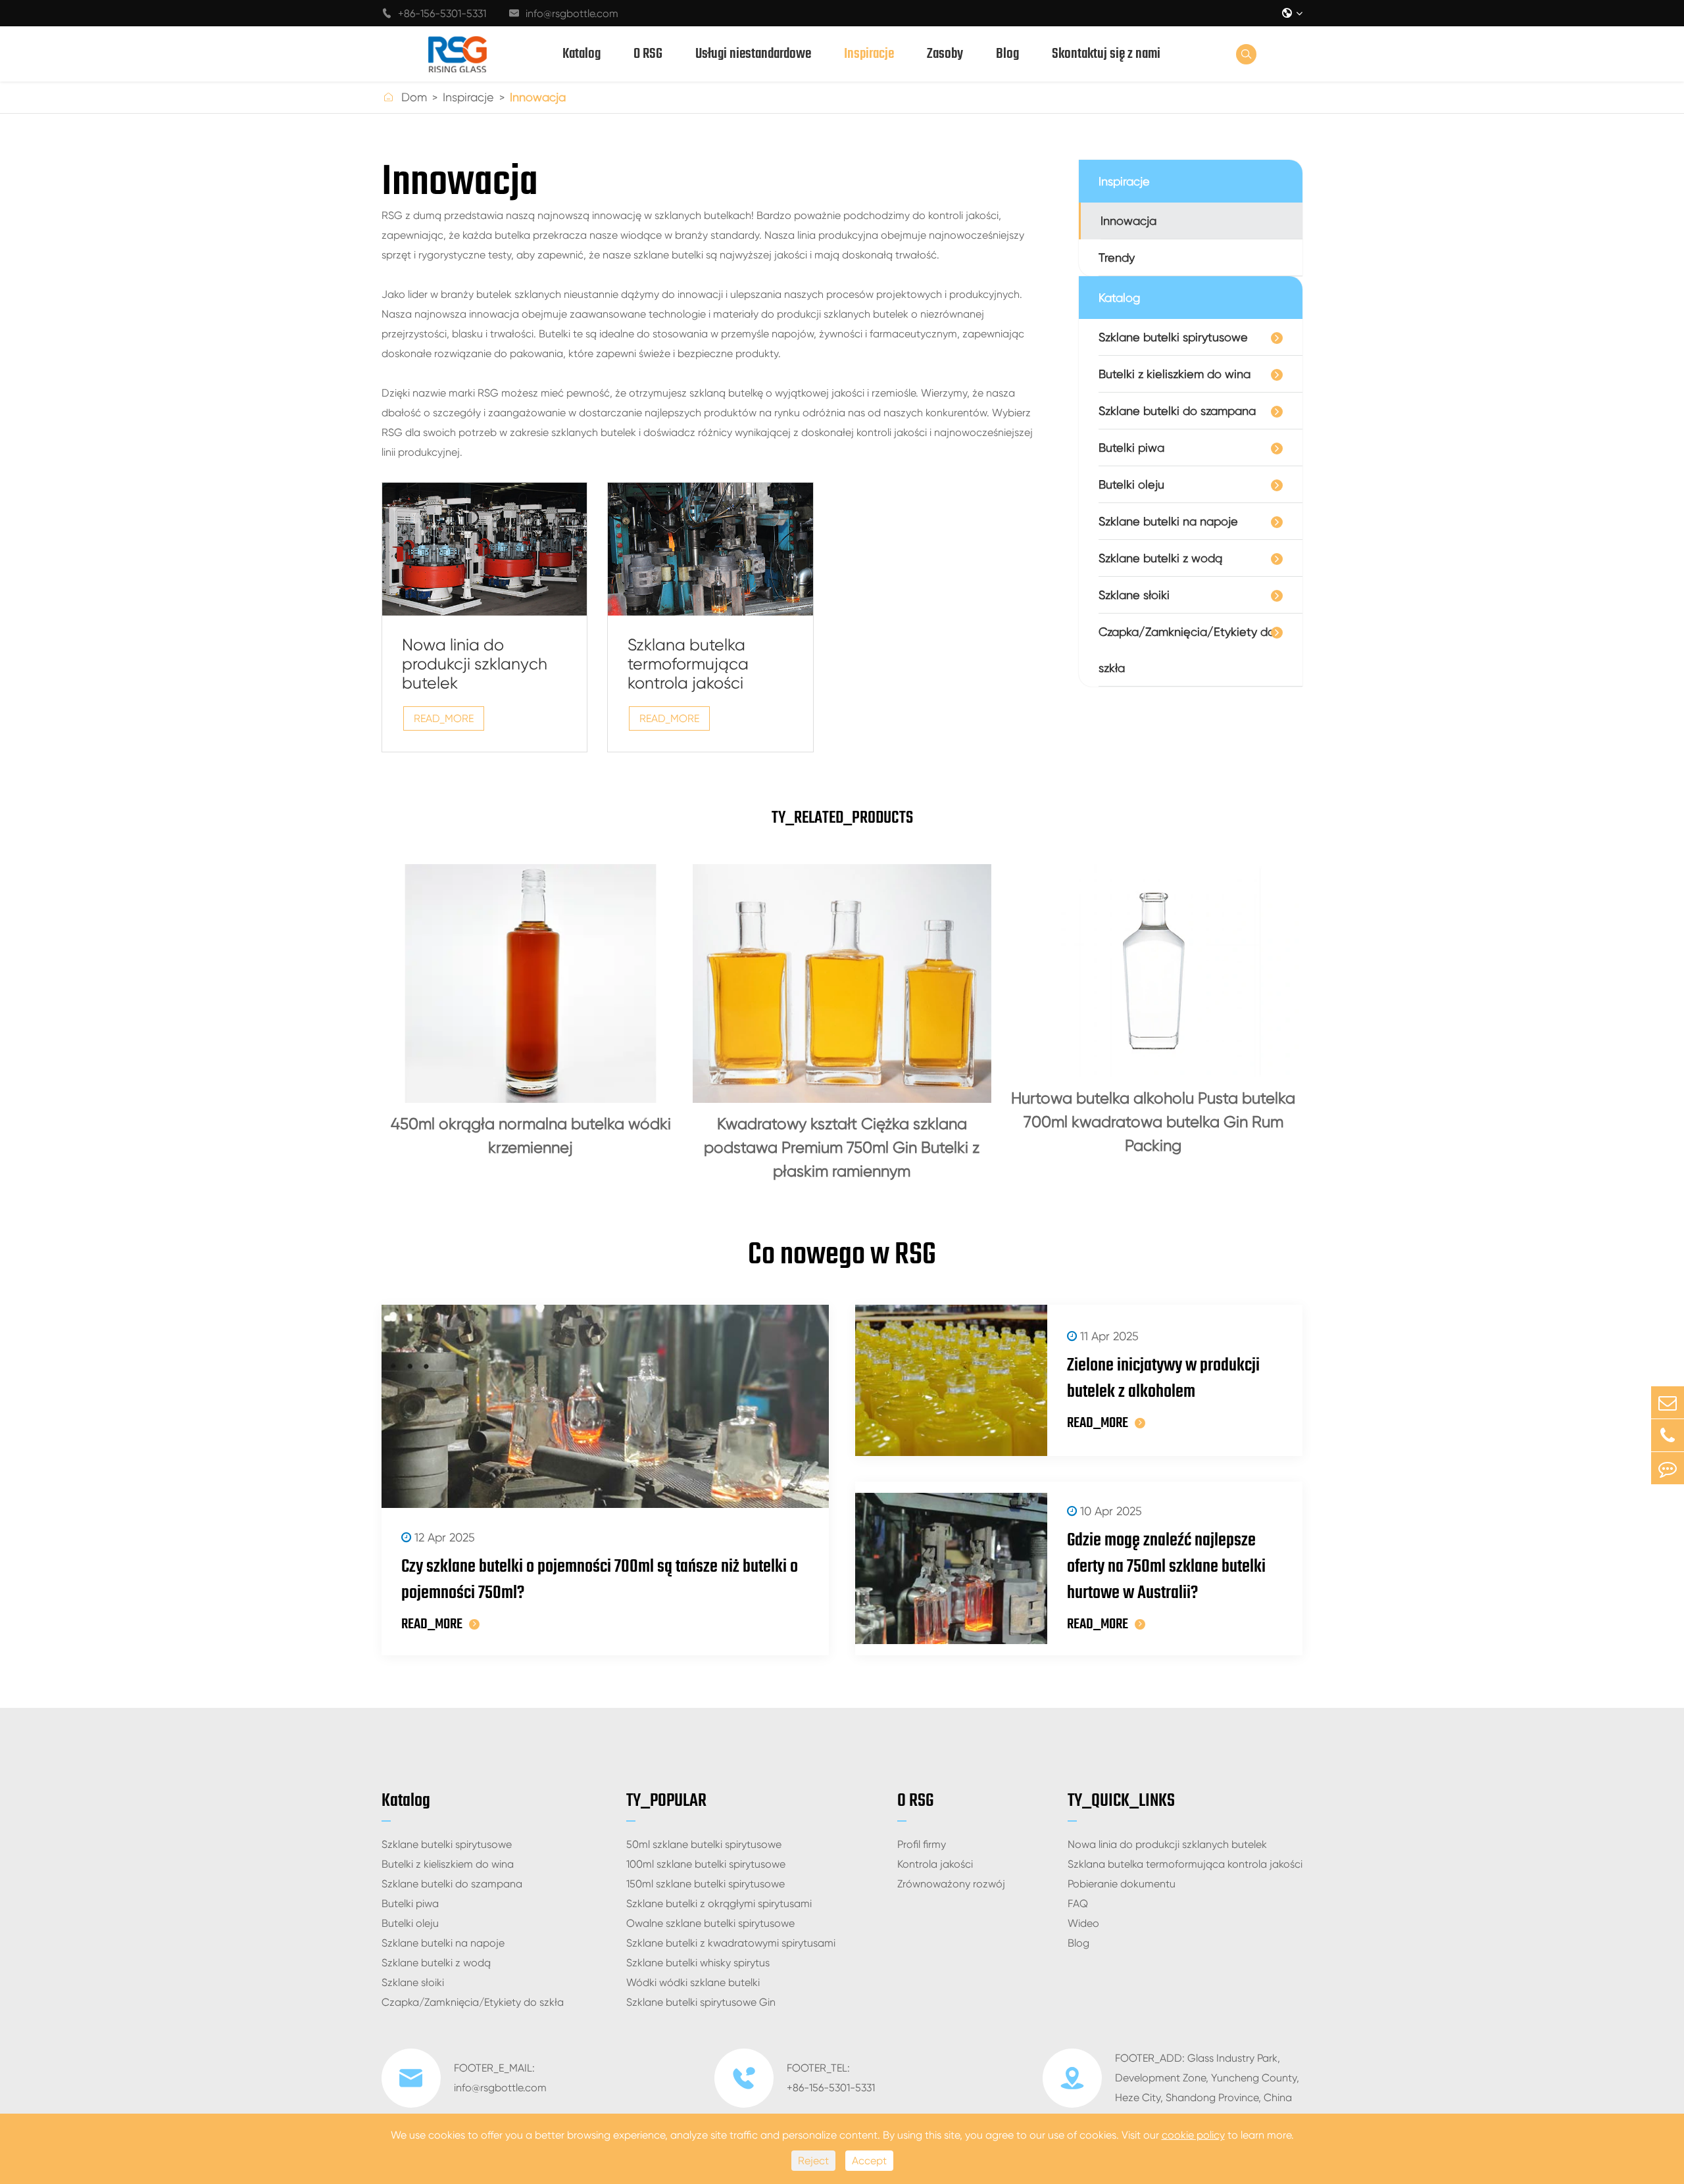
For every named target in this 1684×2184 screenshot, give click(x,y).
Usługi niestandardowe (753, 54)
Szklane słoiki (1134, 595)
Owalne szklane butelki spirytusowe (710, 1923)
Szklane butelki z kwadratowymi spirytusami (731, 1943)
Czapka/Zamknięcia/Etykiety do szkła (1187, 650)
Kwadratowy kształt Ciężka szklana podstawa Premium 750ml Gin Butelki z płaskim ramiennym (842, 1148)
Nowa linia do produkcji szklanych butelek (475, 664)
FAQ (1078, 1904)
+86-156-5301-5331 (434, 13)
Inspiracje (869, 54)
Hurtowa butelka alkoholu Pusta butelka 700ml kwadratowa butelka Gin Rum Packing (1153, 1122)
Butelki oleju (1131, 484)
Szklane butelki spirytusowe (1173, 337)
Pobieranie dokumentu (1122, 1884)
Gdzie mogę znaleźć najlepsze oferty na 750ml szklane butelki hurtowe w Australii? (1166, 1567)
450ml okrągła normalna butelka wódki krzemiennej (531, 1136)
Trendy (1117, 257)
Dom (414, 97)
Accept (869, 2161)
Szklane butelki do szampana (1177, 411)
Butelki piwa (1131, 448)
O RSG (648, 54)
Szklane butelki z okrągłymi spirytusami (719, 1904)
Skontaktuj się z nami (1106, 54)
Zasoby (945, 54)
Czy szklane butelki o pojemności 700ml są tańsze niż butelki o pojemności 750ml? (600, 1580)
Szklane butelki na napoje (1168, 521)
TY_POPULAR (666, 1801)
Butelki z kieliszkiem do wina (1175, 374)
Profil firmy (922, 1844)
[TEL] (1668, 1435)
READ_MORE (444, 718)
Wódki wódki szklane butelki (693, 1982)
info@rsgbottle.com (564, 13)
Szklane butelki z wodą (1160, 558)
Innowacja (538, 97)
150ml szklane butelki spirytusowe (706, 1884)
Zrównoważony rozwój (951, 1884)
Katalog (582, 54)
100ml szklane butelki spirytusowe (706, 1864)
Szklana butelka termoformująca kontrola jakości (688, 664)
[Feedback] (1668, 1468)
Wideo (1083, 1923)
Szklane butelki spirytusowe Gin (701, 2002)
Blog (1007, 54)
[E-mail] (1668, 1402)
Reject (813, 2161)
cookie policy (1193, 2135)
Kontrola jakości (935, 1864)
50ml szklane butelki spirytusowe (704, 1844)
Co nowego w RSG (842, 1255)
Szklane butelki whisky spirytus (698, 1963)
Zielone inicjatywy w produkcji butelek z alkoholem (1163, 1379)
